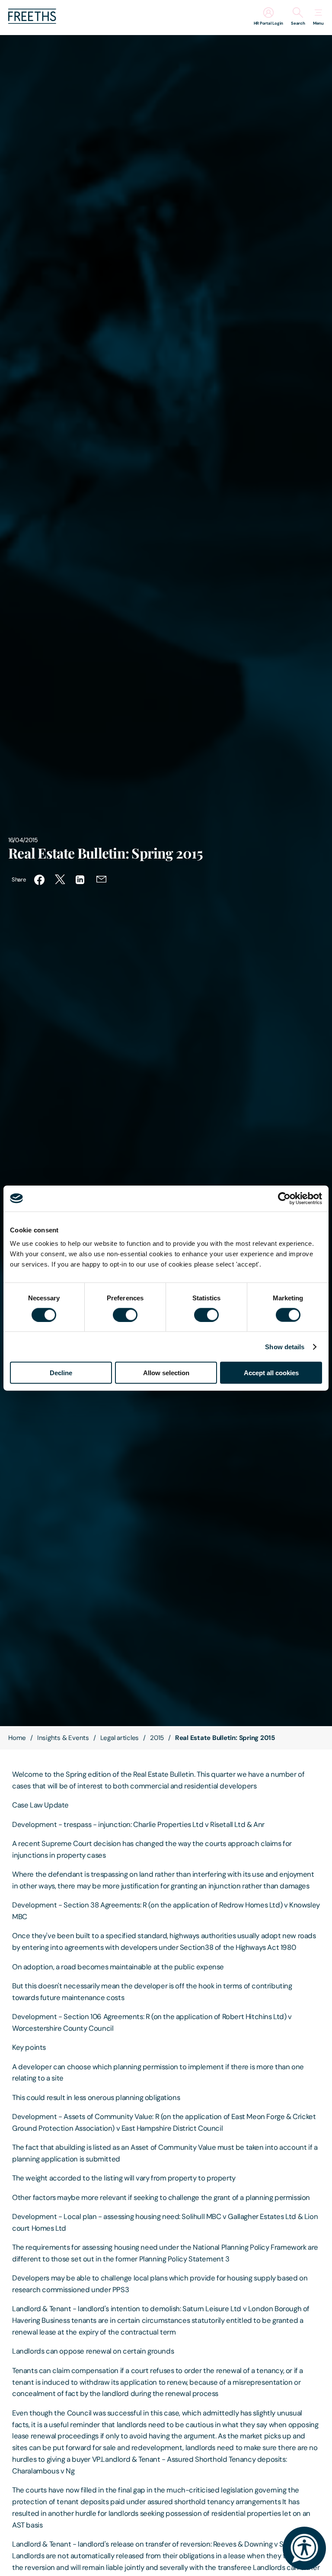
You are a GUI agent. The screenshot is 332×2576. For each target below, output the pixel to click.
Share (19, 880)
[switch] (125, 1315)
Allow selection (166, 1373)
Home (17, 1738)
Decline (61, 1373)
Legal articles (120, 1738)
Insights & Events (63, 1738)
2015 (157, 1738)
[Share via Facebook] (39, 880)
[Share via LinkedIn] (81, 880)
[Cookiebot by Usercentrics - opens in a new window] (284, 1198)
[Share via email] (102, 880)
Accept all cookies (271, 1373)
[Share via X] (60, 880)
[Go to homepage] (32, 21)
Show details (285, 1346)
